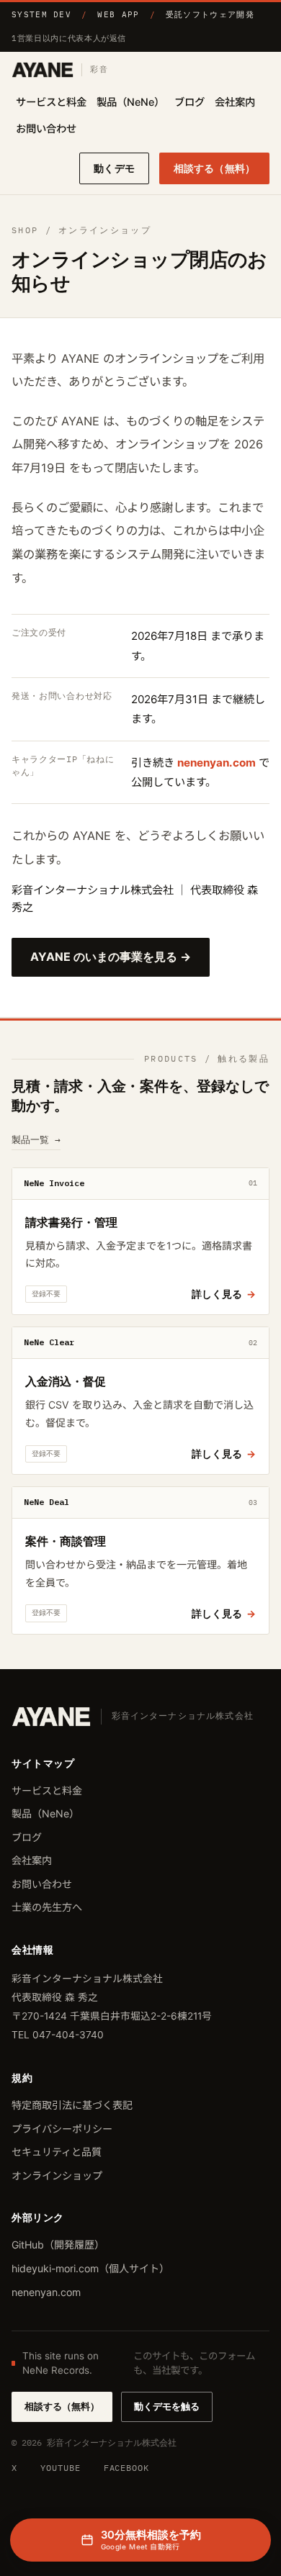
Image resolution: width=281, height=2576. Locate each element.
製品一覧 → (36, 1140)
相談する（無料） (214, 168)
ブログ (189, 102)
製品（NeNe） (130, 102)
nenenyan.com (217, 763)
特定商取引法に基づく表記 (72, 2105)
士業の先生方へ (47, 1907)
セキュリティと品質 (57, 2152)
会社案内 (235, 102)
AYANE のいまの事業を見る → (111, 957)
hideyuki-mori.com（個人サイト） (90, 2268)
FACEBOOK (127, 2468)
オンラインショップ (57, 2175)
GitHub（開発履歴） (58, 2245)
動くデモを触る (167, 2406)
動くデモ (114, 168)
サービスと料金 (51, 102)
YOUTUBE (61, 2468)
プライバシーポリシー (62, 2129)
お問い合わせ (46, 128)
